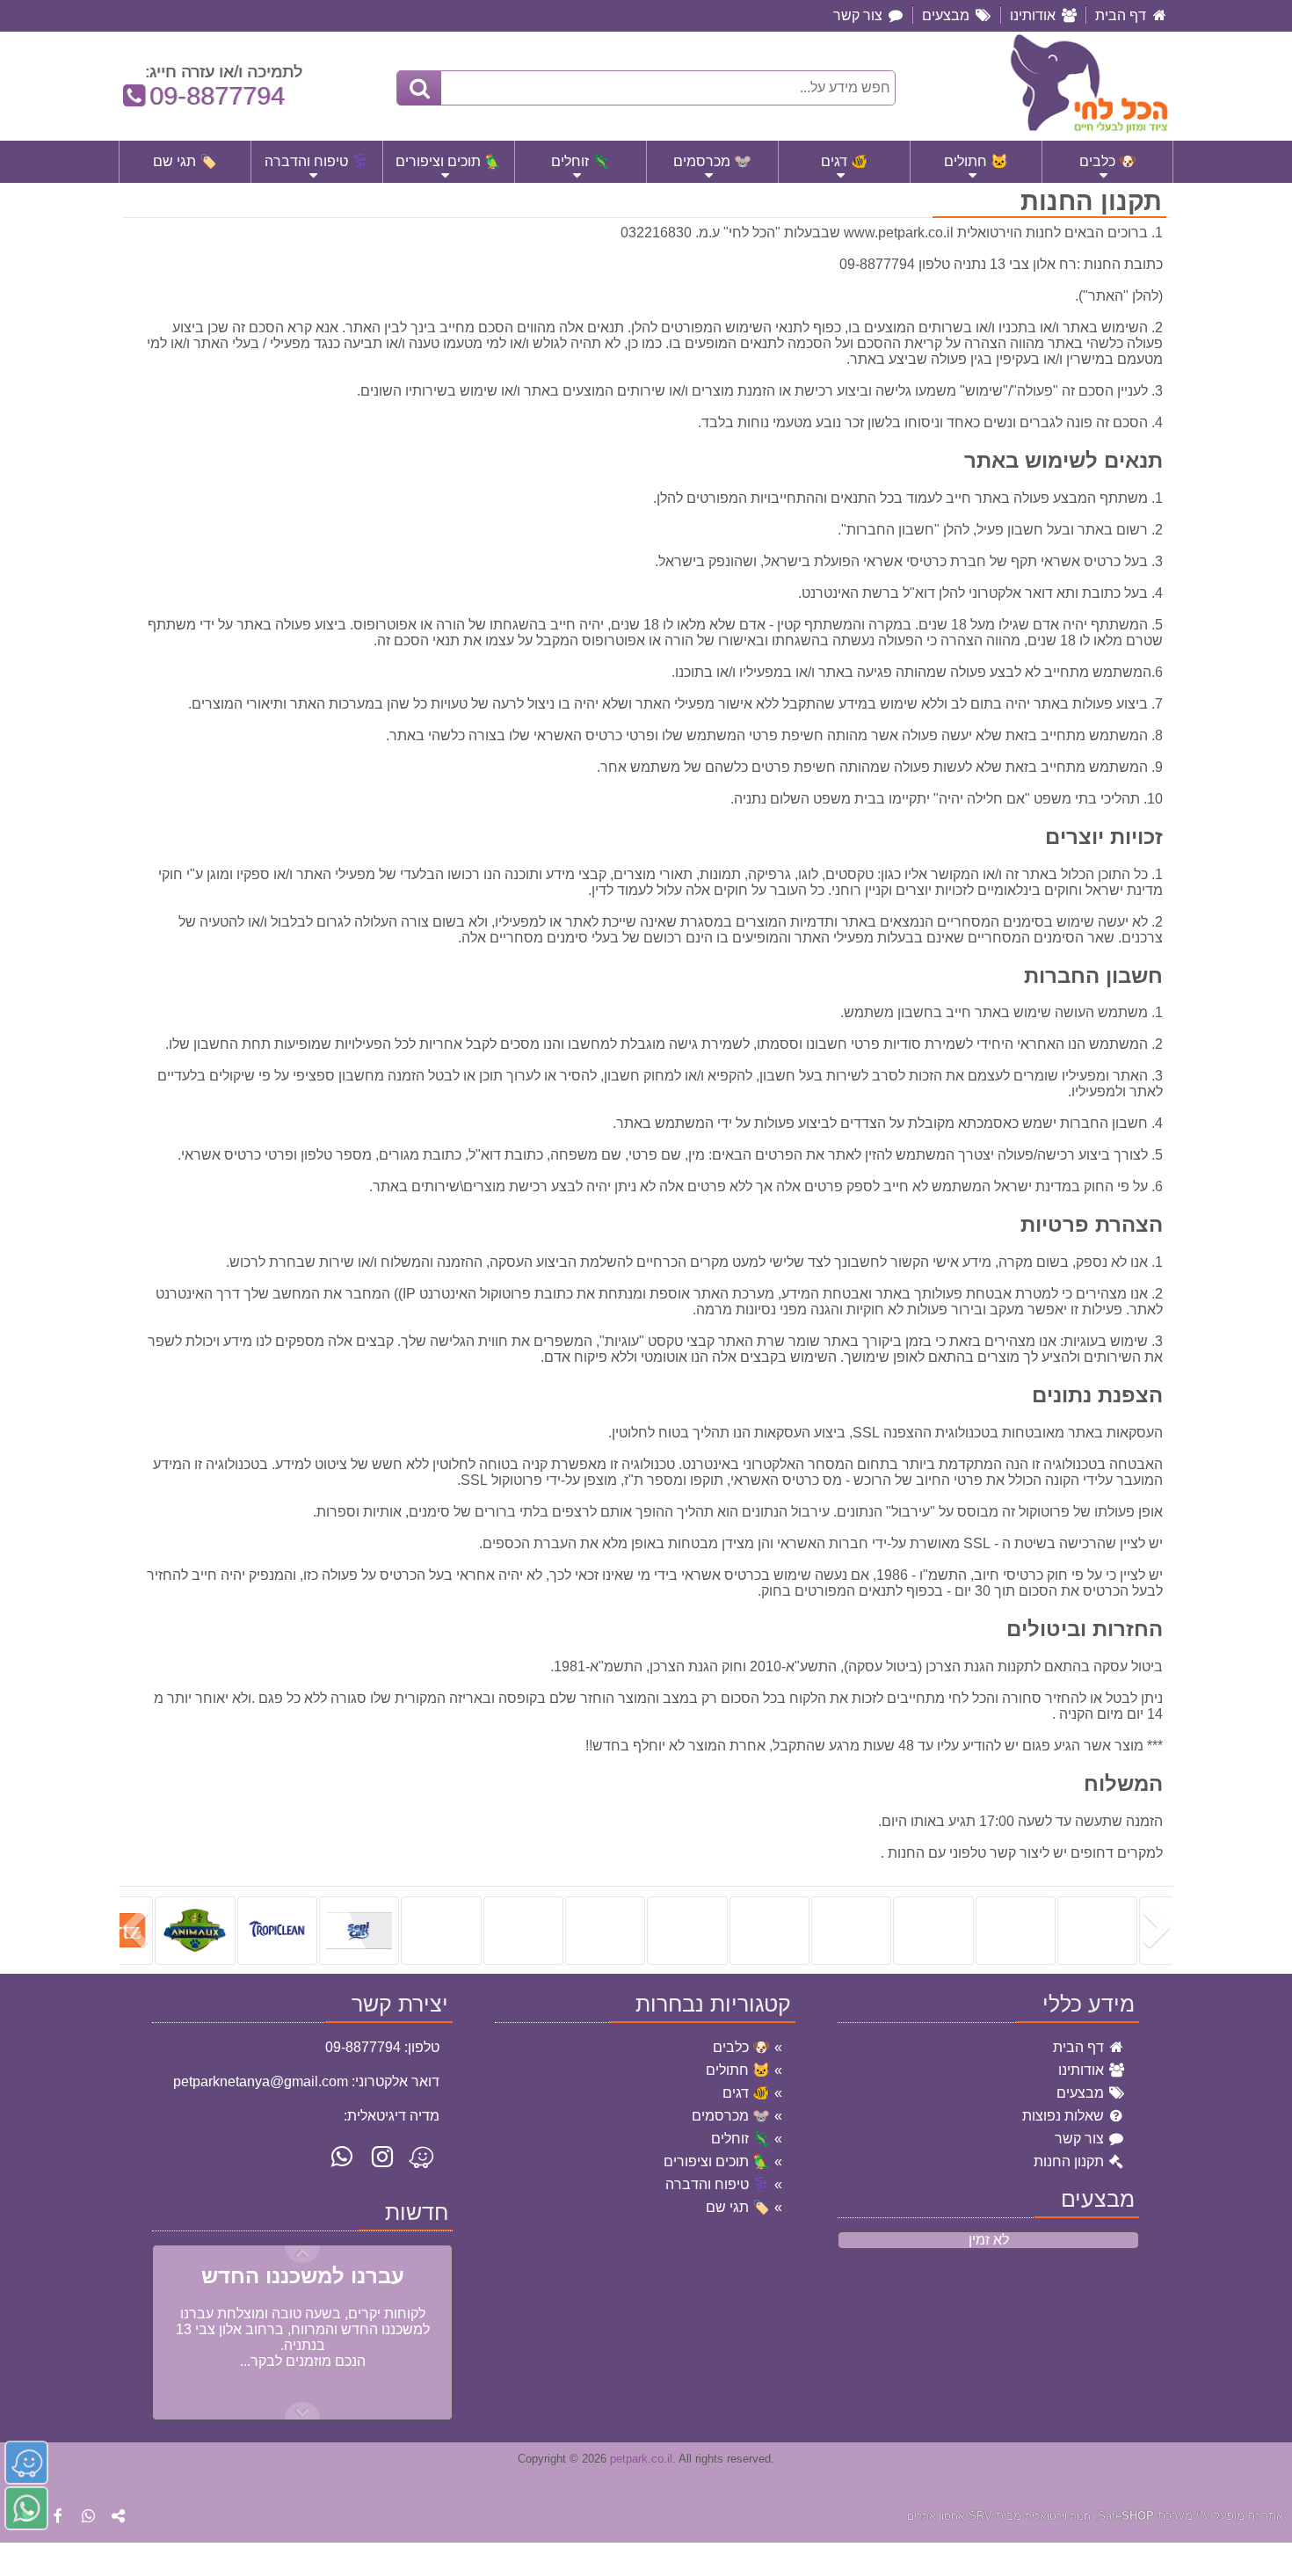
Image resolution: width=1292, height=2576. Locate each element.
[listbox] (646, 1930)
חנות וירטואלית (1058, 2516)
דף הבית (1080, 2047)
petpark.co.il (641, 2459)
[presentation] (1160, 1930)
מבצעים (1082, 2093)
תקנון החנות (1071, 2161)
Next (302, 2254)
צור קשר (1081, 2139)
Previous (302, 2411)
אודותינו (1083, 2070)
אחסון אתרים (936, 2516)
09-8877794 (209, 96)
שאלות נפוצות (1065, 2116)
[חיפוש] (419, 88)
